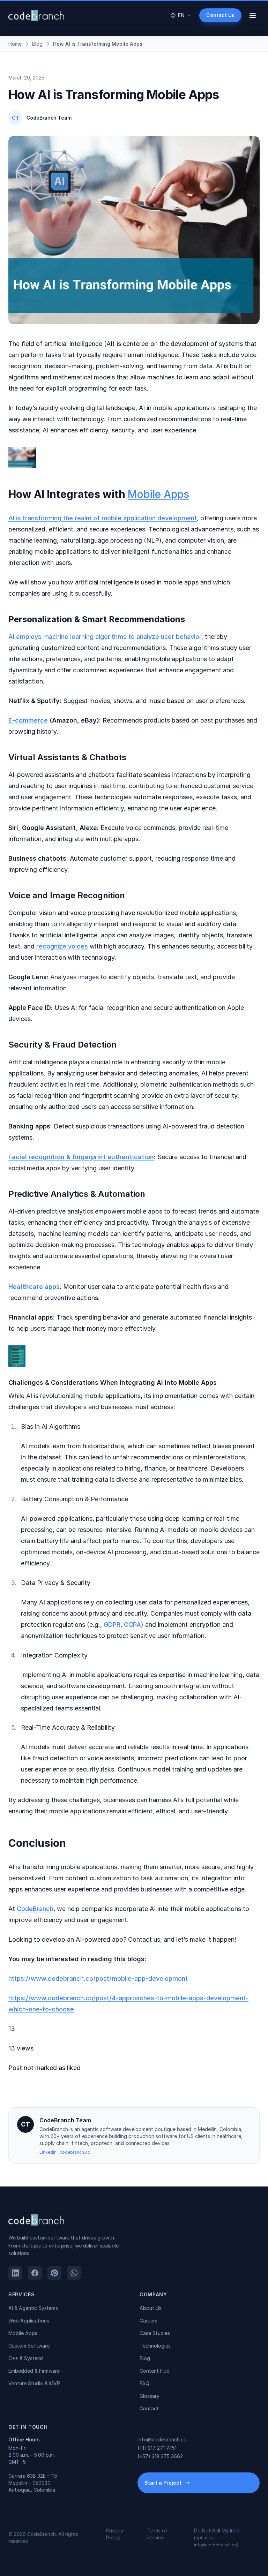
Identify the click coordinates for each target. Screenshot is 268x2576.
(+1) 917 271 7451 (157, 2448)
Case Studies (155, 2333)
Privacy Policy (115, 2534)
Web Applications (29, 2321)
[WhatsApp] (74, 2273)
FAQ (144, 2383)
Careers (148, 2321)
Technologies (155, 2346)
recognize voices (62, 946)
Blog (145, 2358)
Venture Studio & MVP (34, 2383)
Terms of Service (157, 2534)
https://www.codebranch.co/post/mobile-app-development (98, 1978)
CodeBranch (35, 1909)
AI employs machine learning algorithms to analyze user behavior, (106, 637)
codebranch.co (75, 2152)
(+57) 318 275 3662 (160, 2456)
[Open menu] (253, 15)
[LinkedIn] (15, 2273)
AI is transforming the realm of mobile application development (103, 518)
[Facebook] (35, 2273)
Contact (149, 2408)
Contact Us (220, 15)
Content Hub (155, 2371)
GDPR (112, 1625)
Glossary (150, 2396)
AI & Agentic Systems (33, 2308)
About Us (151, 2308)
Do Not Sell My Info (217, 2537)
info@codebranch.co (162, 2439)
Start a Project (163, 2483)
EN (181, 15)
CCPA (132, 1625)
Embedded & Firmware (34, 2371)
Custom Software (29, 2346)
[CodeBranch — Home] (36, 15)
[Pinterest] (54, 2273)
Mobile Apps (158, 494)
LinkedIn (49, 2152)
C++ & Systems (26, 2358)
